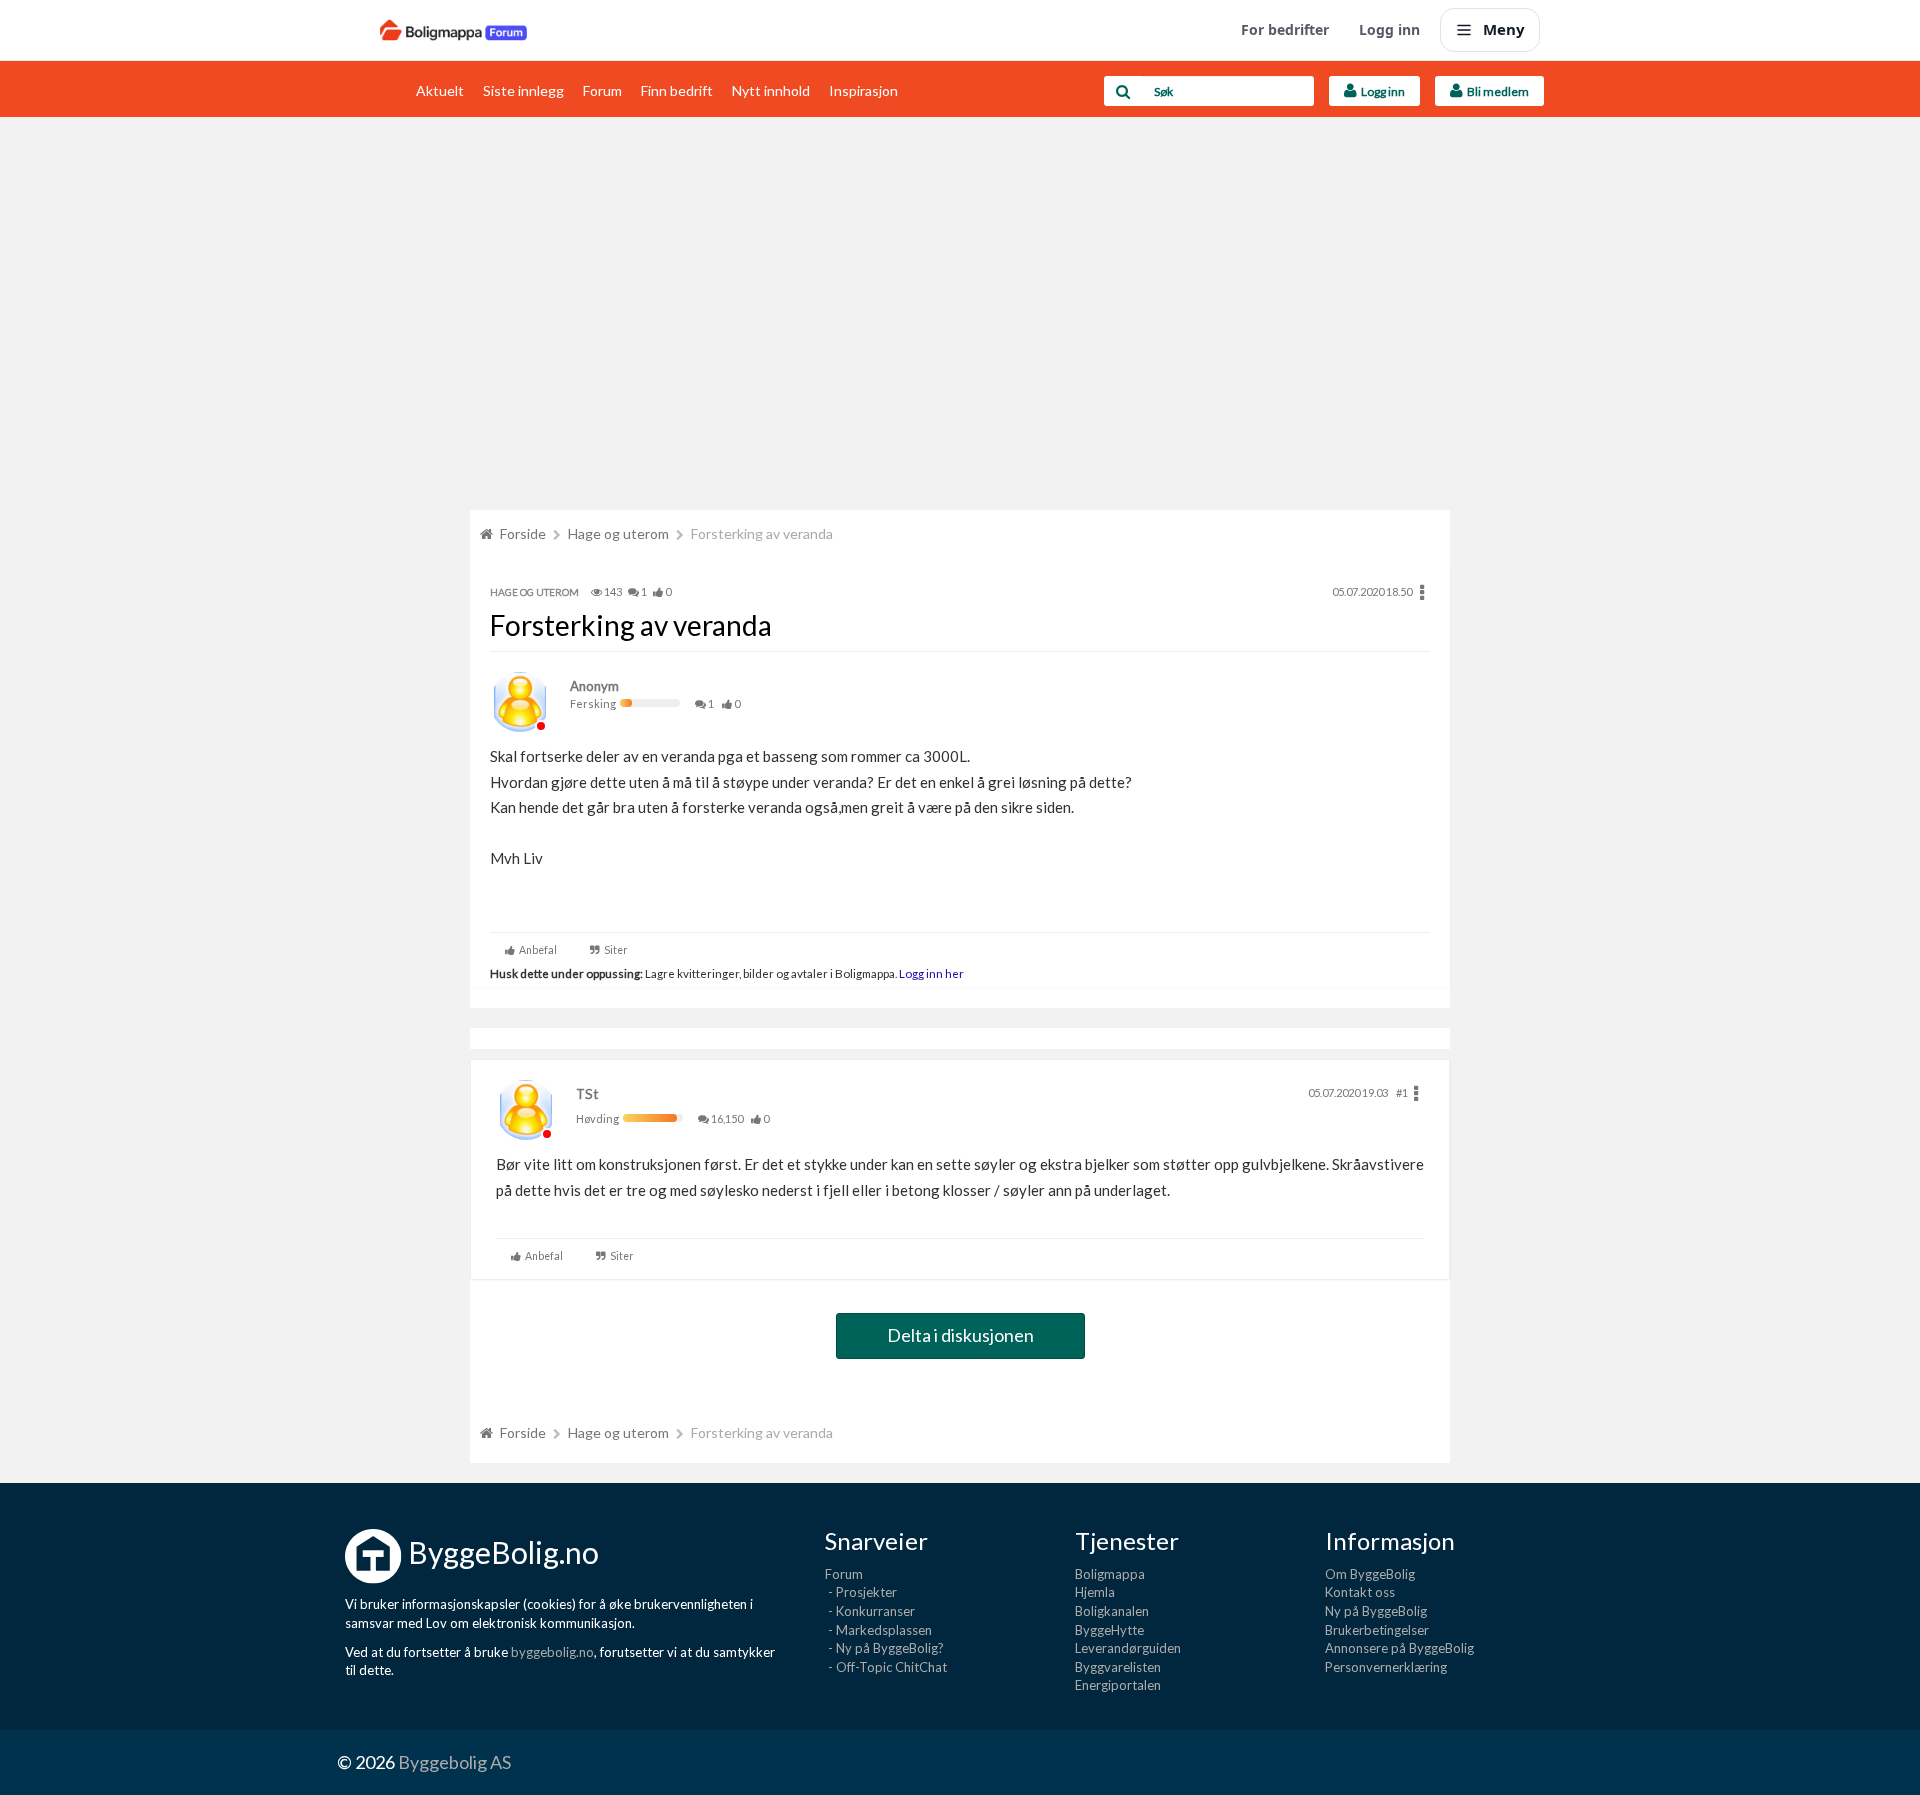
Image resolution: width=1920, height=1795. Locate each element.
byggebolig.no (552, 1652)
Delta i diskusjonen (960, 1335)
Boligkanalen (1112, 1611)
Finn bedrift (677, 90)
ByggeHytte (1109, 1630)
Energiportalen (1118, 1685)
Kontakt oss (1360, 1592)
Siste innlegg (523, 90)
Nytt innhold (771, 90)
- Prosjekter (861, 1592)
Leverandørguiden (1128, 1648)
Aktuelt (440, 90)
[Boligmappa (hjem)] (453, 30)
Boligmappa (1110, 1574)
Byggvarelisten (1118, 1667)
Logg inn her (930, 973)
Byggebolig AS (454, 1762)
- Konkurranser (870, 1611)
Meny (1504, 29)
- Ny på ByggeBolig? (884, 1648)
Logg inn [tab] (1381, 91)
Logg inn (1389, 29)
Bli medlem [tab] (1496, 91)
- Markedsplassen (878, 1630)
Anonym (594, 686)
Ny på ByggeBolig (1376, 1611)
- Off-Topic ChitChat (886, 1667)
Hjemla (1095, 1592)
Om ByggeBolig (1370, 1574)
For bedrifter (1285, 29)
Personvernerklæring (1386, 1667)
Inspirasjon (863, 90)
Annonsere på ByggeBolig (1399, 1648)
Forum (602, 90)
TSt (587, 1094)
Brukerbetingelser (1377, 1630)
